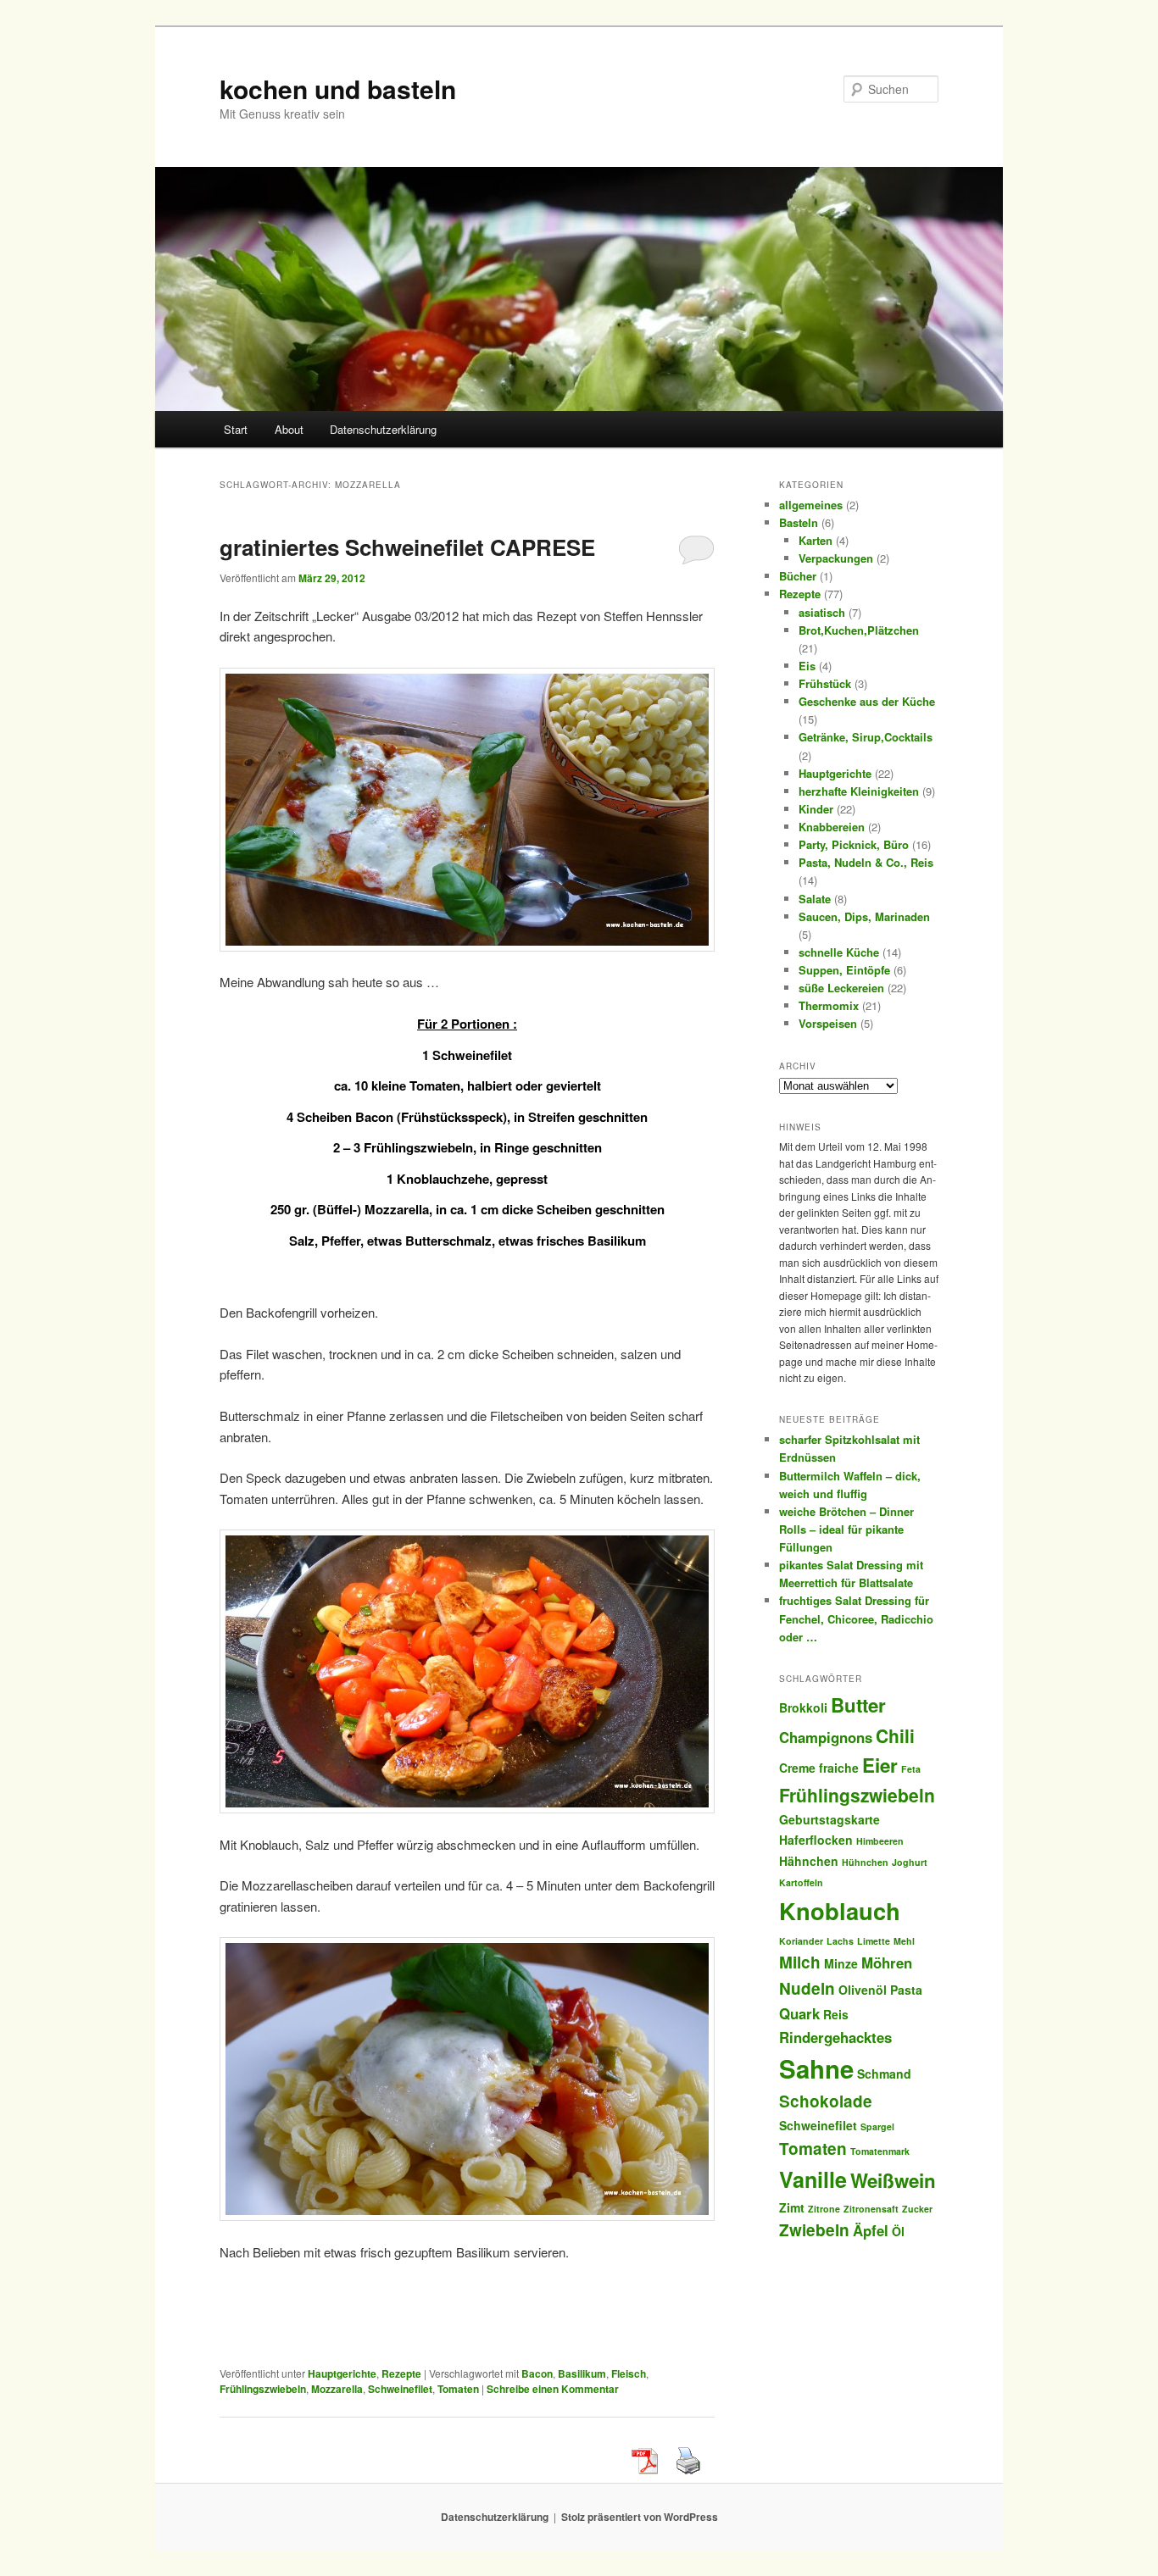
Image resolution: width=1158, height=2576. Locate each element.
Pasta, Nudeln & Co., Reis (866, 862)
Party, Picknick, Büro (854, 844)
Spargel (877, 2126)
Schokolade (826, 2101)
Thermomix (829, 1005)
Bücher (798, 576)
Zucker (917, 2209)
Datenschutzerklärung (383, 429)
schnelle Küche (839, 952)
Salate (815, 899)
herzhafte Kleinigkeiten (859, 791)
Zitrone (824, 2209)
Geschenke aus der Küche (867, 701)
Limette (874, 1941)
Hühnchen (865, 1862)
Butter (858, 1705)
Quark (799, 2013)
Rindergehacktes (835, 2037)
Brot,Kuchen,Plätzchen (859, 630)
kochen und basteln (338, 89)
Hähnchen (809, 1861)
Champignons (826, 1737)
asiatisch (822, 612)
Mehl (904, 1941)
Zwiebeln (814, 2230)
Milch (800, 1962)
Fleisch (629, 2373)
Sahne (816, 2068)
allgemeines (811, 505)
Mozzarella (337, 2389)
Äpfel (871, 2230)
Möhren (887, 1963)
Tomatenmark (880, 2151)
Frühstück (825, 683)
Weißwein (893, 2180)
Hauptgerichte (342, 2373)
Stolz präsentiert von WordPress (640, 2517)
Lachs (840, 1941)
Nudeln (807, 1988)
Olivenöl (863, 1990)
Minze (841, 1963)
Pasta (906, 1990)
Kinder (816, 809)
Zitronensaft (871, 2209)
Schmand (884, 2074)
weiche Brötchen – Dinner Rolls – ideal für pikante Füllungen (846, 1529)
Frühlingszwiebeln (263, 2389)
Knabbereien (832, 827)
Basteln (799, 522)
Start (236, 429)
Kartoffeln (801, 1882)
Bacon (537, 2373)
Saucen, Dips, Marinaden (864, 916)
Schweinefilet (400, 2389)
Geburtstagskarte (830, 1819)
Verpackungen (836, 558)
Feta (911, 1769)
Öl (898, 2231)
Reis (836, 2014)
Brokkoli (803, 1707)
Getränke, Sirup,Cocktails (866, 737)
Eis (807, 666)
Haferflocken (816, 1840)
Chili (895, 1735)
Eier (880, 1765)
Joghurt (910, 1862)
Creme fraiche (819, 1768)
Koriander (801, 1941)
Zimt (792, 2207)
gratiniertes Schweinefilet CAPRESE (407, 547)
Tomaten (458, 2389)
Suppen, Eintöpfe (844, 970)
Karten (816, 540)
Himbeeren (880, 1841)
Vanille (813, 2179)
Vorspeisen (828, 1023)
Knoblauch (840, 1910)
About (289, 429)
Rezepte (401, 2373)
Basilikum (582, 2373)
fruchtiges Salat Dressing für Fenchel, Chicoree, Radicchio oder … (856, 1618)
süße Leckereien (841, 988)
